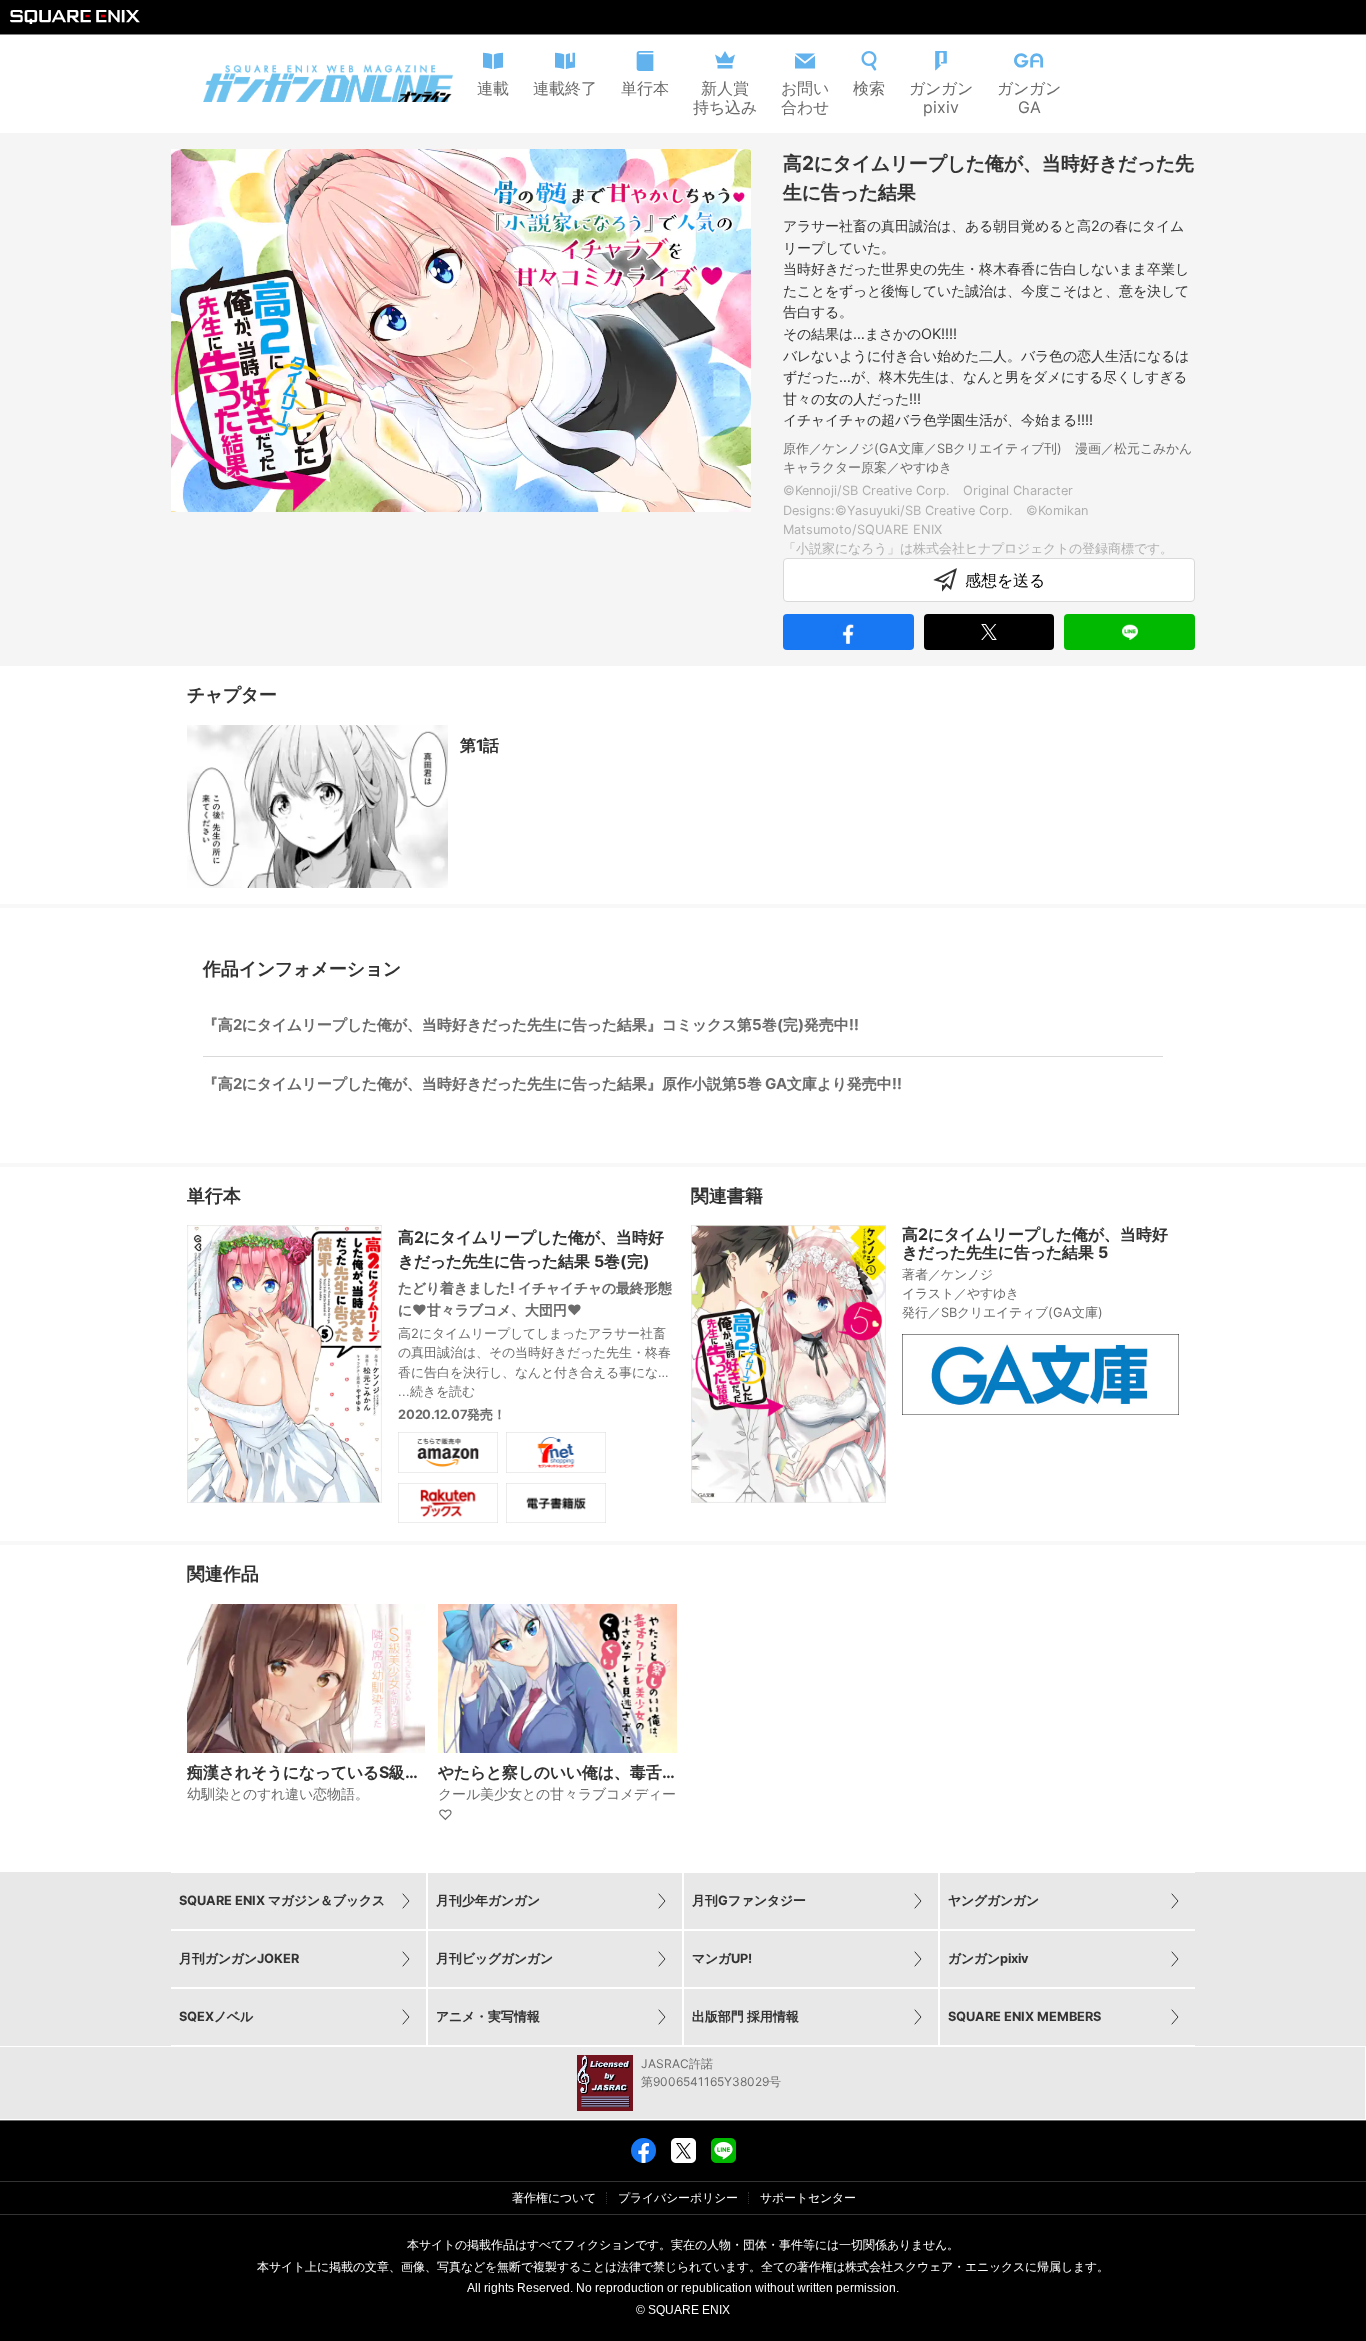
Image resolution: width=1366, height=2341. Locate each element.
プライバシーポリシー (678, 2198)
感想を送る (1005, 580)
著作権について (554, 2198)
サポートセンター (808, 2198)
